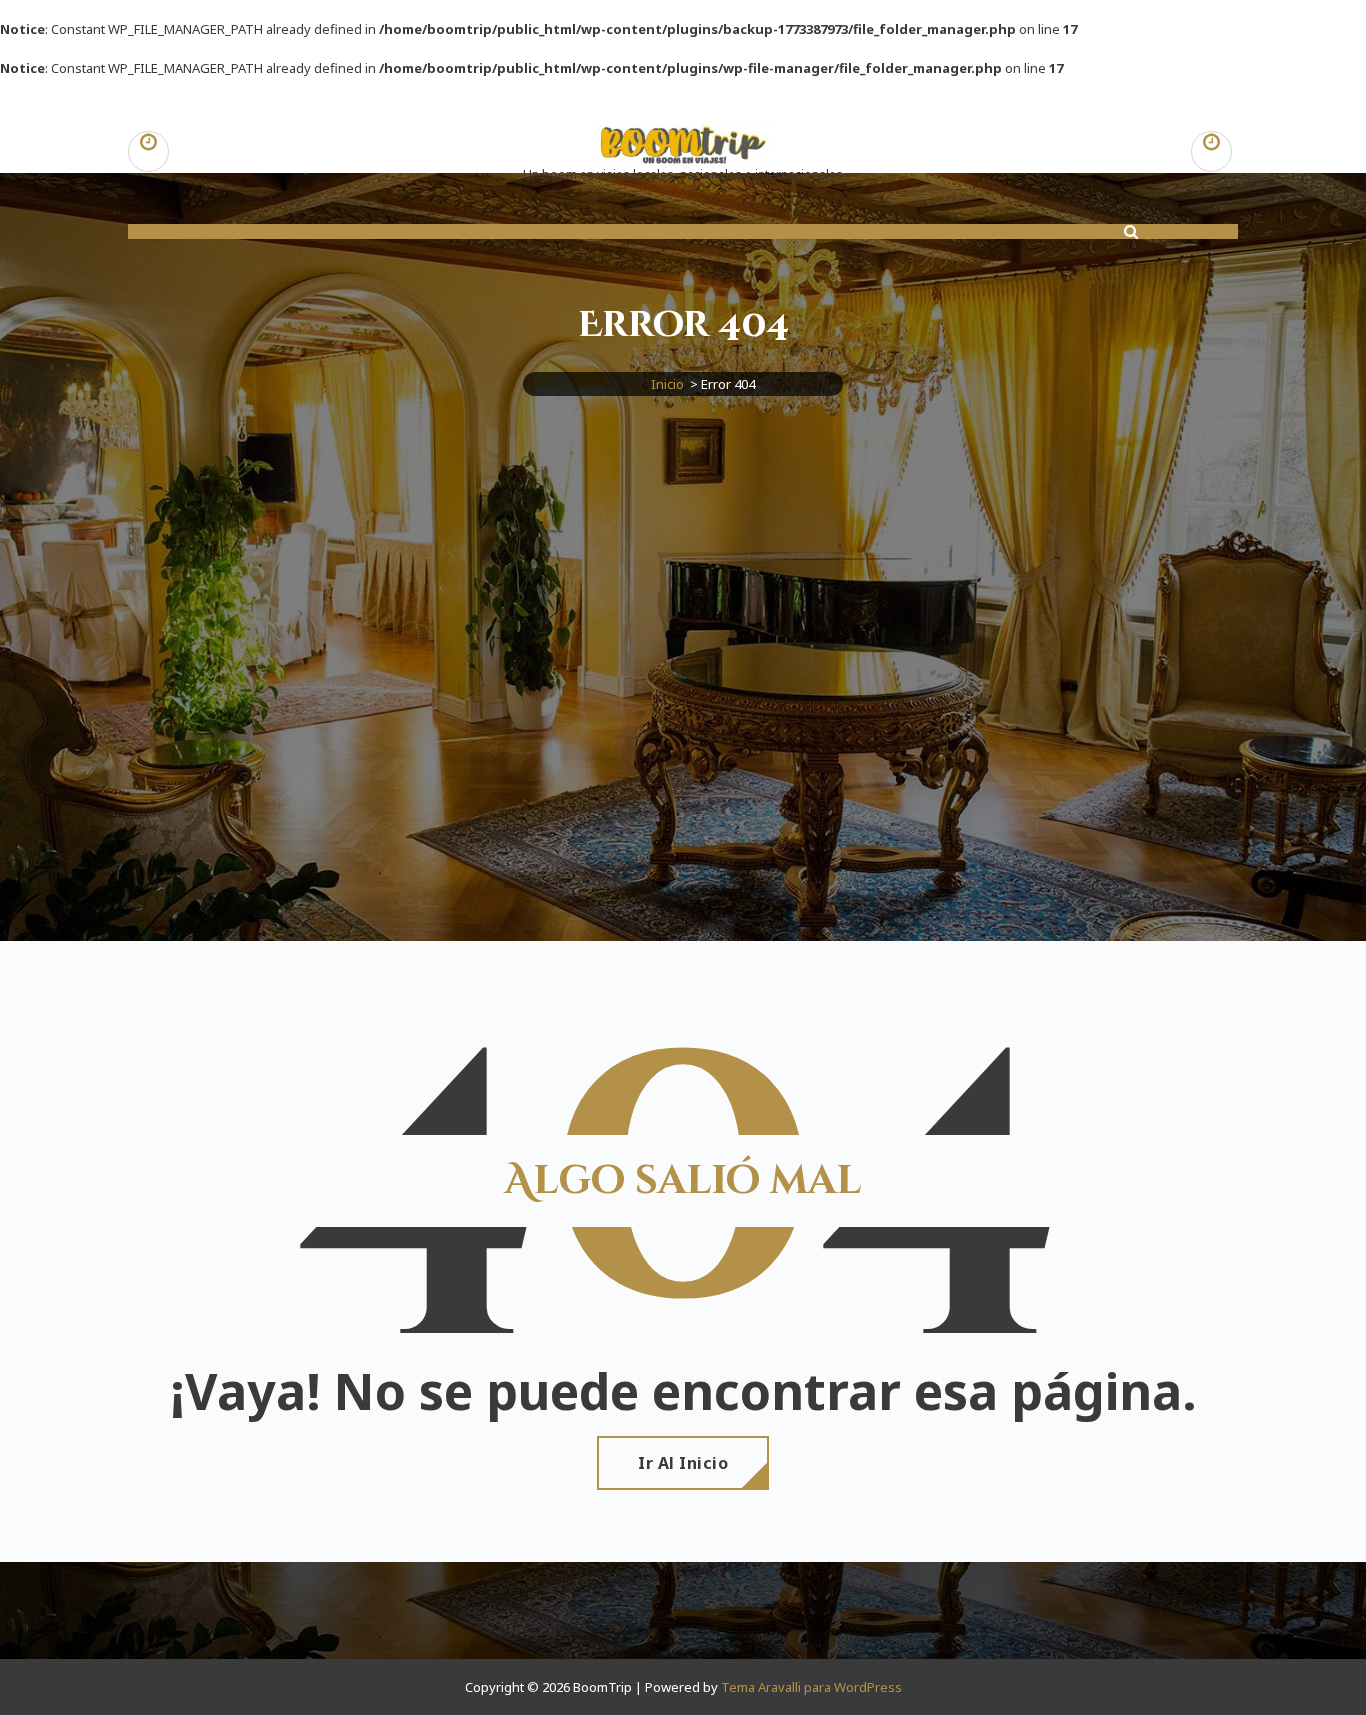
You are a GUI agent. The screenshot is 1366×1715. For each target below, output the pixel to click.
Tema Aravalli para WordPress (811, 1687)
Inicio (667, 384)
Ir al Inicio (683, 1463)
